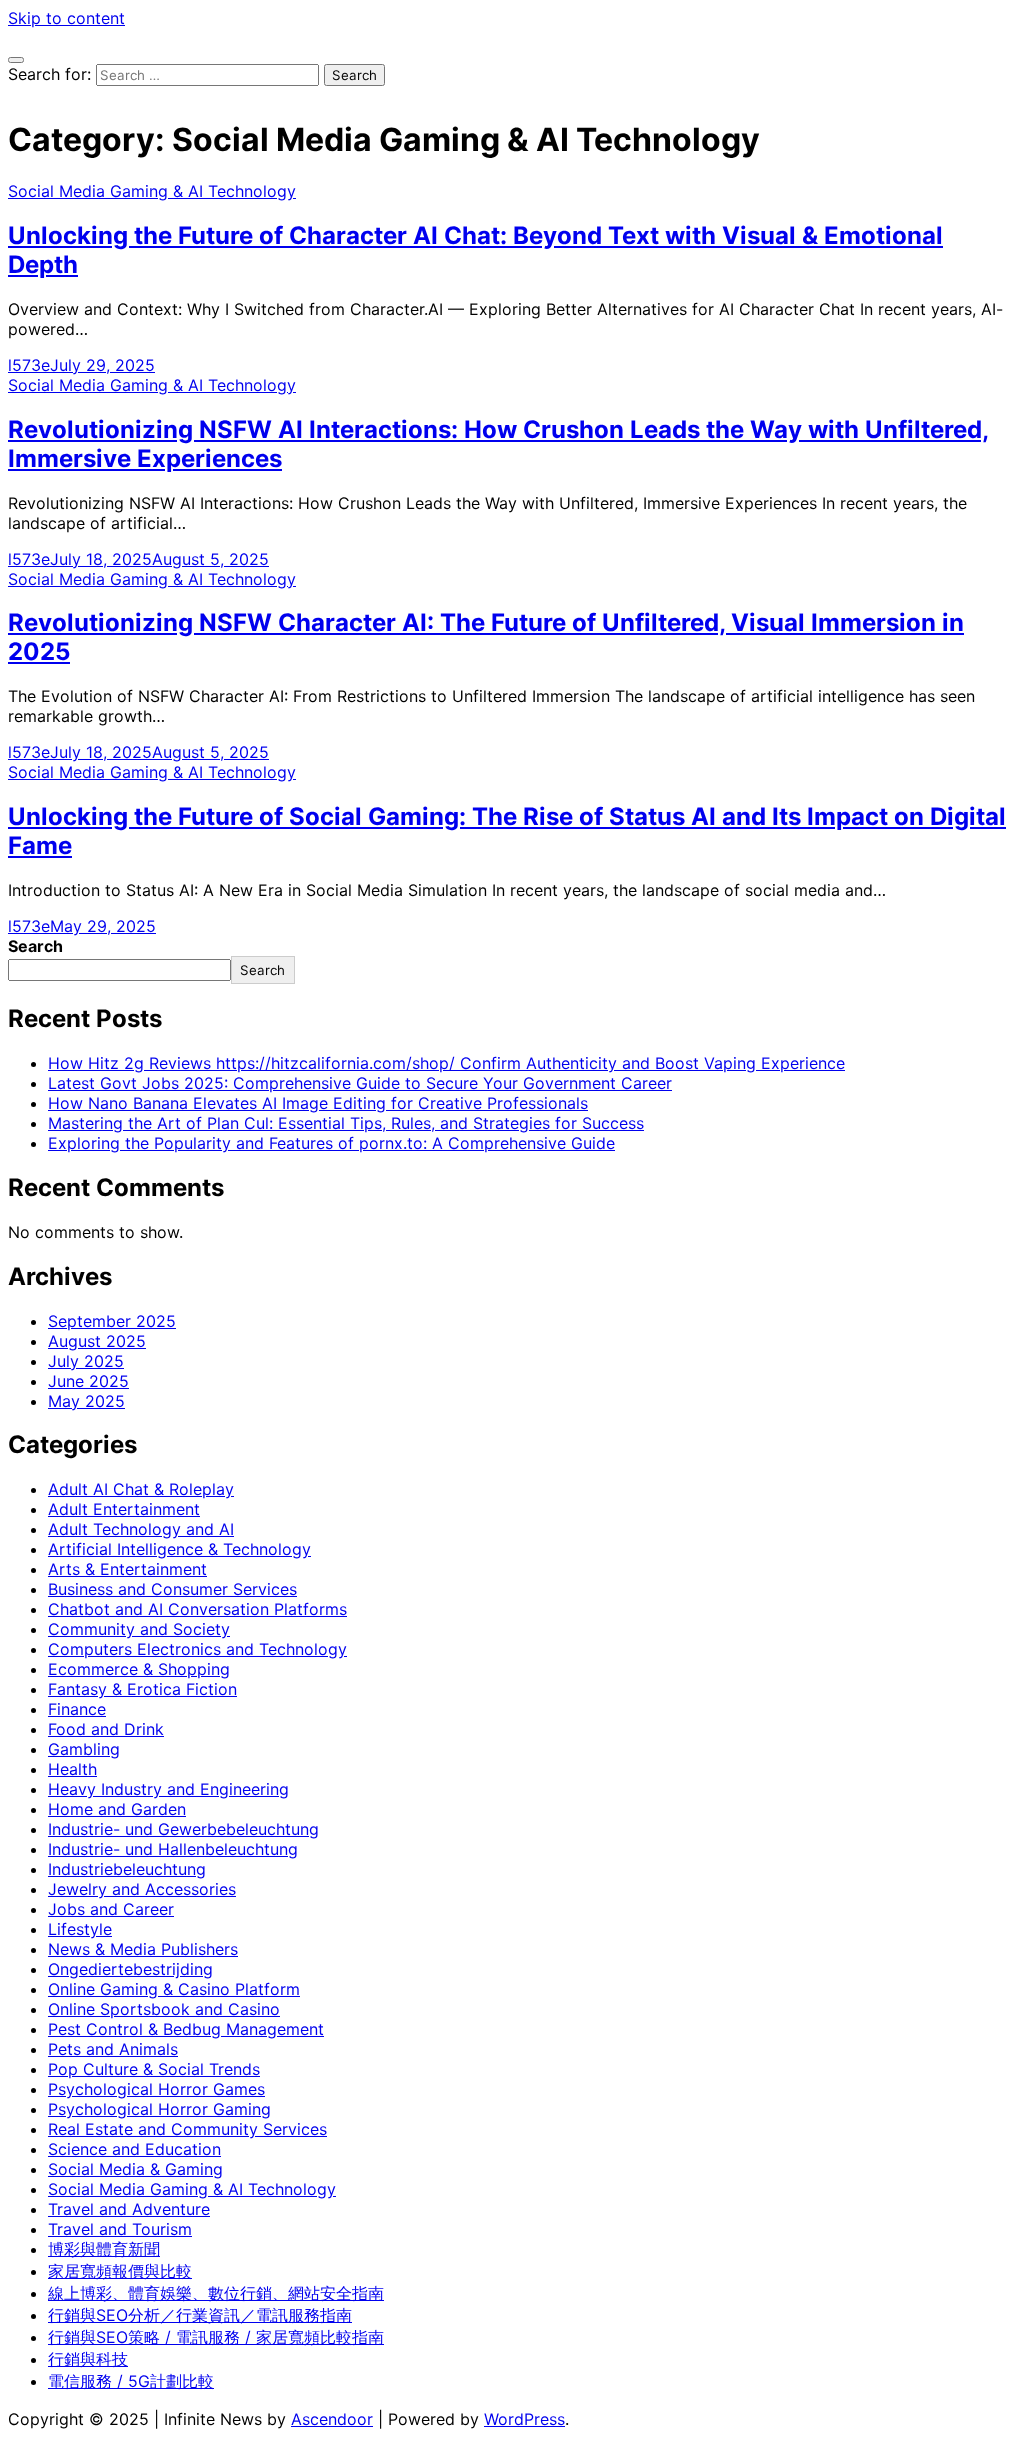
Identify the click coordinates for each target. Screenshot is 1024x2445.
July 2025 (86, 1361)
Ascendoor (332, 2419)
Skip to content (66, 18)
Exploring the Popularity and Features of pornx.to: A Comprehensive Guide (331, 1143)
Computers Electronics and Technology (197, 1649)
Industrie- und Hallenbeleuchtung (173, 1849)
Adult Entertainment (124, 1509)
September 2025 (112, 1321)
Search (35, 946)
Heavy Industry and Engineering (168, 1789)
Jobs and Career (111, 1909)
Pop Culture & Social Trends (154, 2069)
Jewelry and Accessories (142, 1889)
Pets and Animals (113, 2049)
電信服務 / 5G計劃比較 (131, 2381)
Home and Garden (117, 1809)
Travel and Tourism (120, 2229)
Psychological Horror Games (156, 2089)
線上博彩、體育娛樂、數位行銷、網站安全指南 (216, 2293)
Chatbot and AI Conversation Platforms (197, 1609)
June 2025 (88, 1381)
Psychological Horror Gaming (159, 2109)
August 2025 (97, 1341)
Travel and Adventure (129, 2209)
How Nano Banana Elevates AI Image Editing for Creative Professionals (318, 1103)
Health (72, 1769)
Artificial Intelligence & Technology (179, 1549)
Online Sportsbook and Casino (164, 2009)
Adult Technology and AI (141, 1529)
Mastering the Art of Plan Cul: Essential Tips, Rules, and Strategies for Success (346, 1123)
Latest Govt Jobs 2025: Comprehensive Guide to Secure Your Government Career (360, 1083)
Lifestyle (80, 1929)
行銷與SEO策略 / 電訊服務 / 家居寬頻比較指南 (216, 2337)
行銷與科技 (88, 2359)
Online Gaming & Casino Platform (174, 1989)
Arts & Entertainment (127, 1569)
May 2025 (86, 1401)
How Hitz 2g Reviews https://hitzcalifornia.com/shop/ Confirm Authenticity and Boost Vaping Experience (446, 1063)
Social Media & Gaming (135, 2169)
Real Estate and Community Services (187, 2129)
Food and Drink (106, 1729)
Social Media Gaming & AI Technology (152, 191)
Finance (77, 1709)
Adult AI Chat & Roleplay (141, 1489)
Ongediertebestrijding (130, 1969)
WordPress (524, 2419)
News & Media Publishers (143, 1949)
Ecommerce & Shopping (139, 1669)
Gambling (84, 1749)
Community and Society (139, 1629)
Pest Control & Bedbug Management (186, 2029)
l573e (29, 365)
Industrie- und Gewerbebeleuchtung (183, 1829)
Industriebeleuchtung (127, 1869)
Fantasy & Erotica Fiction (142, 1689)
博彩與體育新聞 (104, 2249)
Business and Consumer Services (172, 1589)
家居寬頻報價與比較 (120, 2271)
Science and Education (134, 2149)
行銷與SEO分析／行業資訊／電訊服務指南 (200, 2315)
